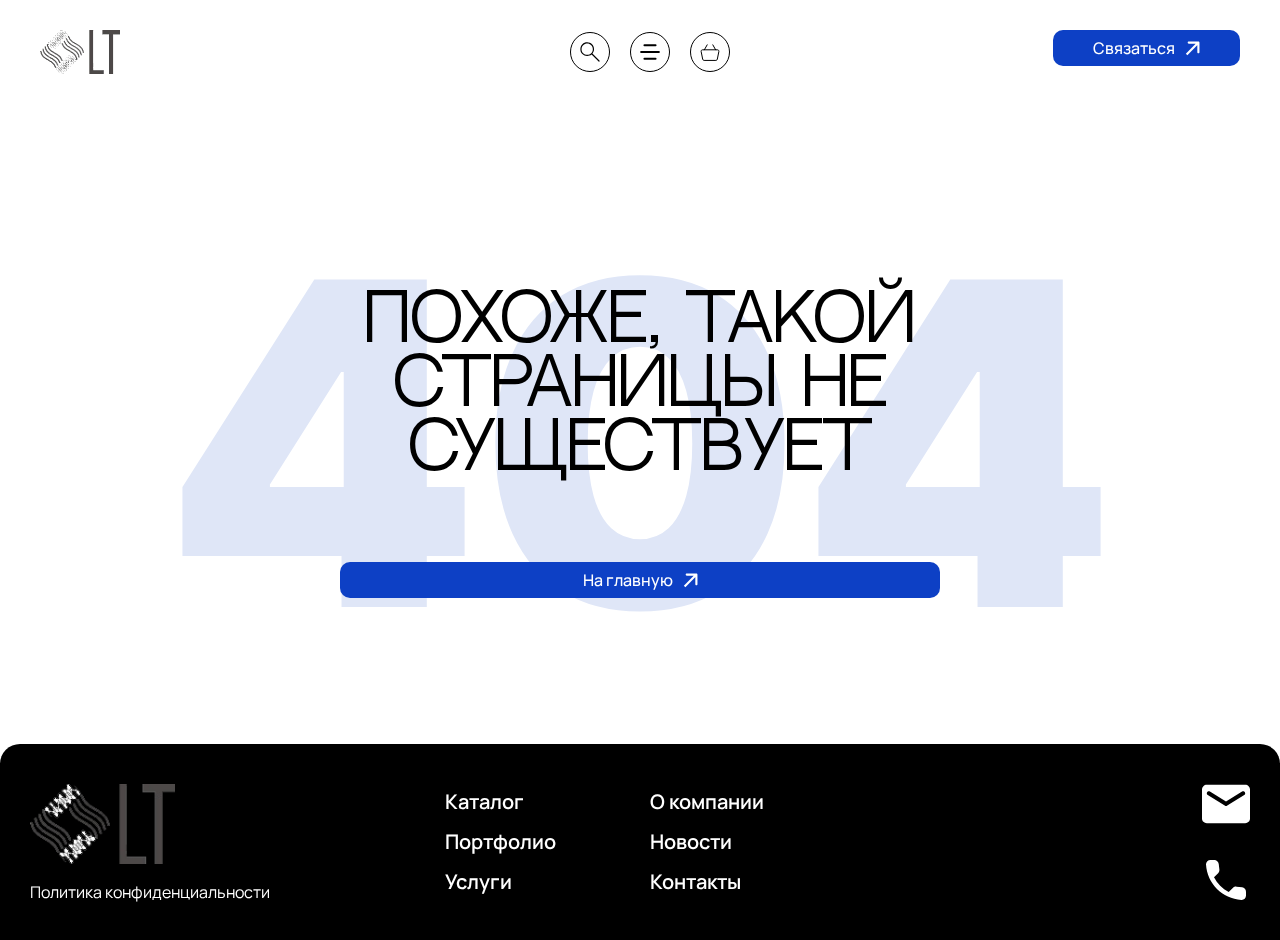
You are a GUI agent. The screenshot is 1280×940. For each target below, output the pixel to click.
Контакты (1203, 112)
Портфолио (597, 112)
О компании (810, 112)
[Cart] (710, 52)
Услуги (478, 881)
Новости (1011, 112)
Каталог (484, 801)
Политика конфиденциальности (150, 892)
